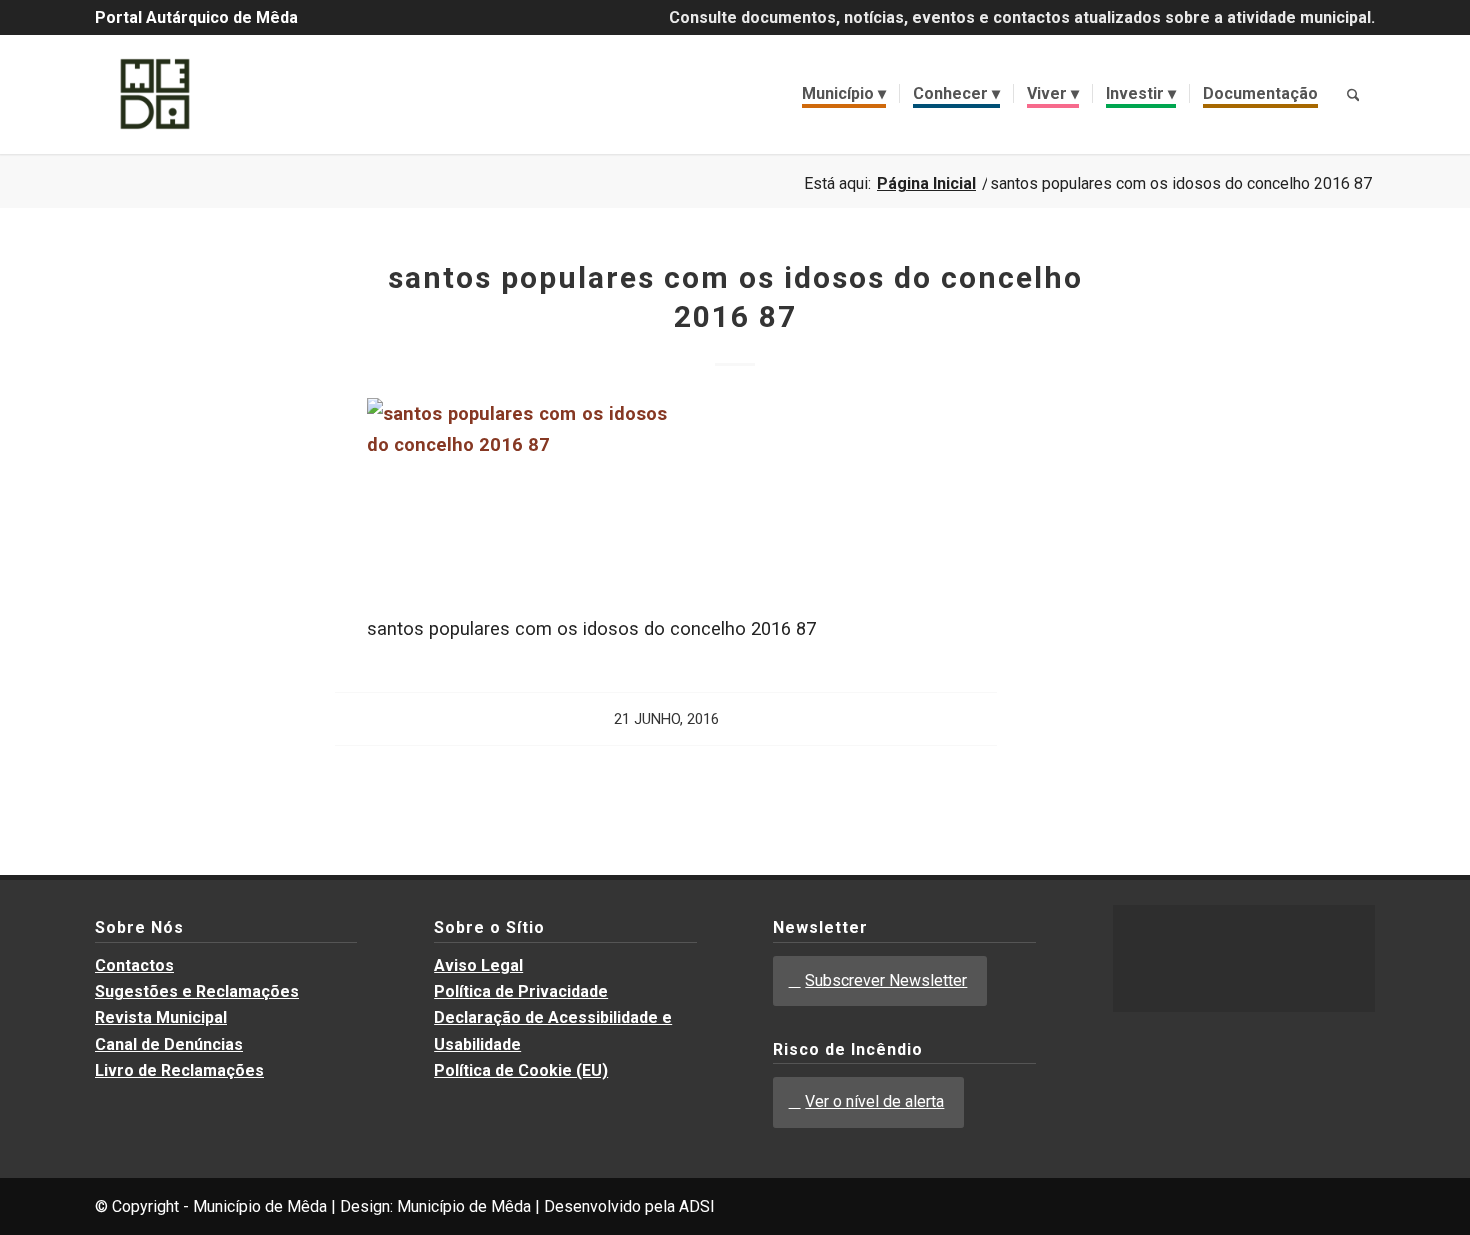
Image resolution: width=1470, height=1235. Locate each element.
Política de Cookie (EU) (521, 1070)
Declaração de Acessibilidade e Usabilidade (553, 1030)
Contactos (134, 965)
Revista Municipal (161, 1017)
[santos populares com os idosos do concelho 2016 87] (517, 444)
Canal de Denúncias (169, 1044)
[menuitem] (844, 94)
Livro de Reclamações (179, 1070)
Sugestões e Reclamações (197, 991)
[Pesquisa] (1353, 94)
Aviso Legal (478, 965)
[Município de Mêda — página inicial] (155, 94)
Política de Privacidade (521, 991)
